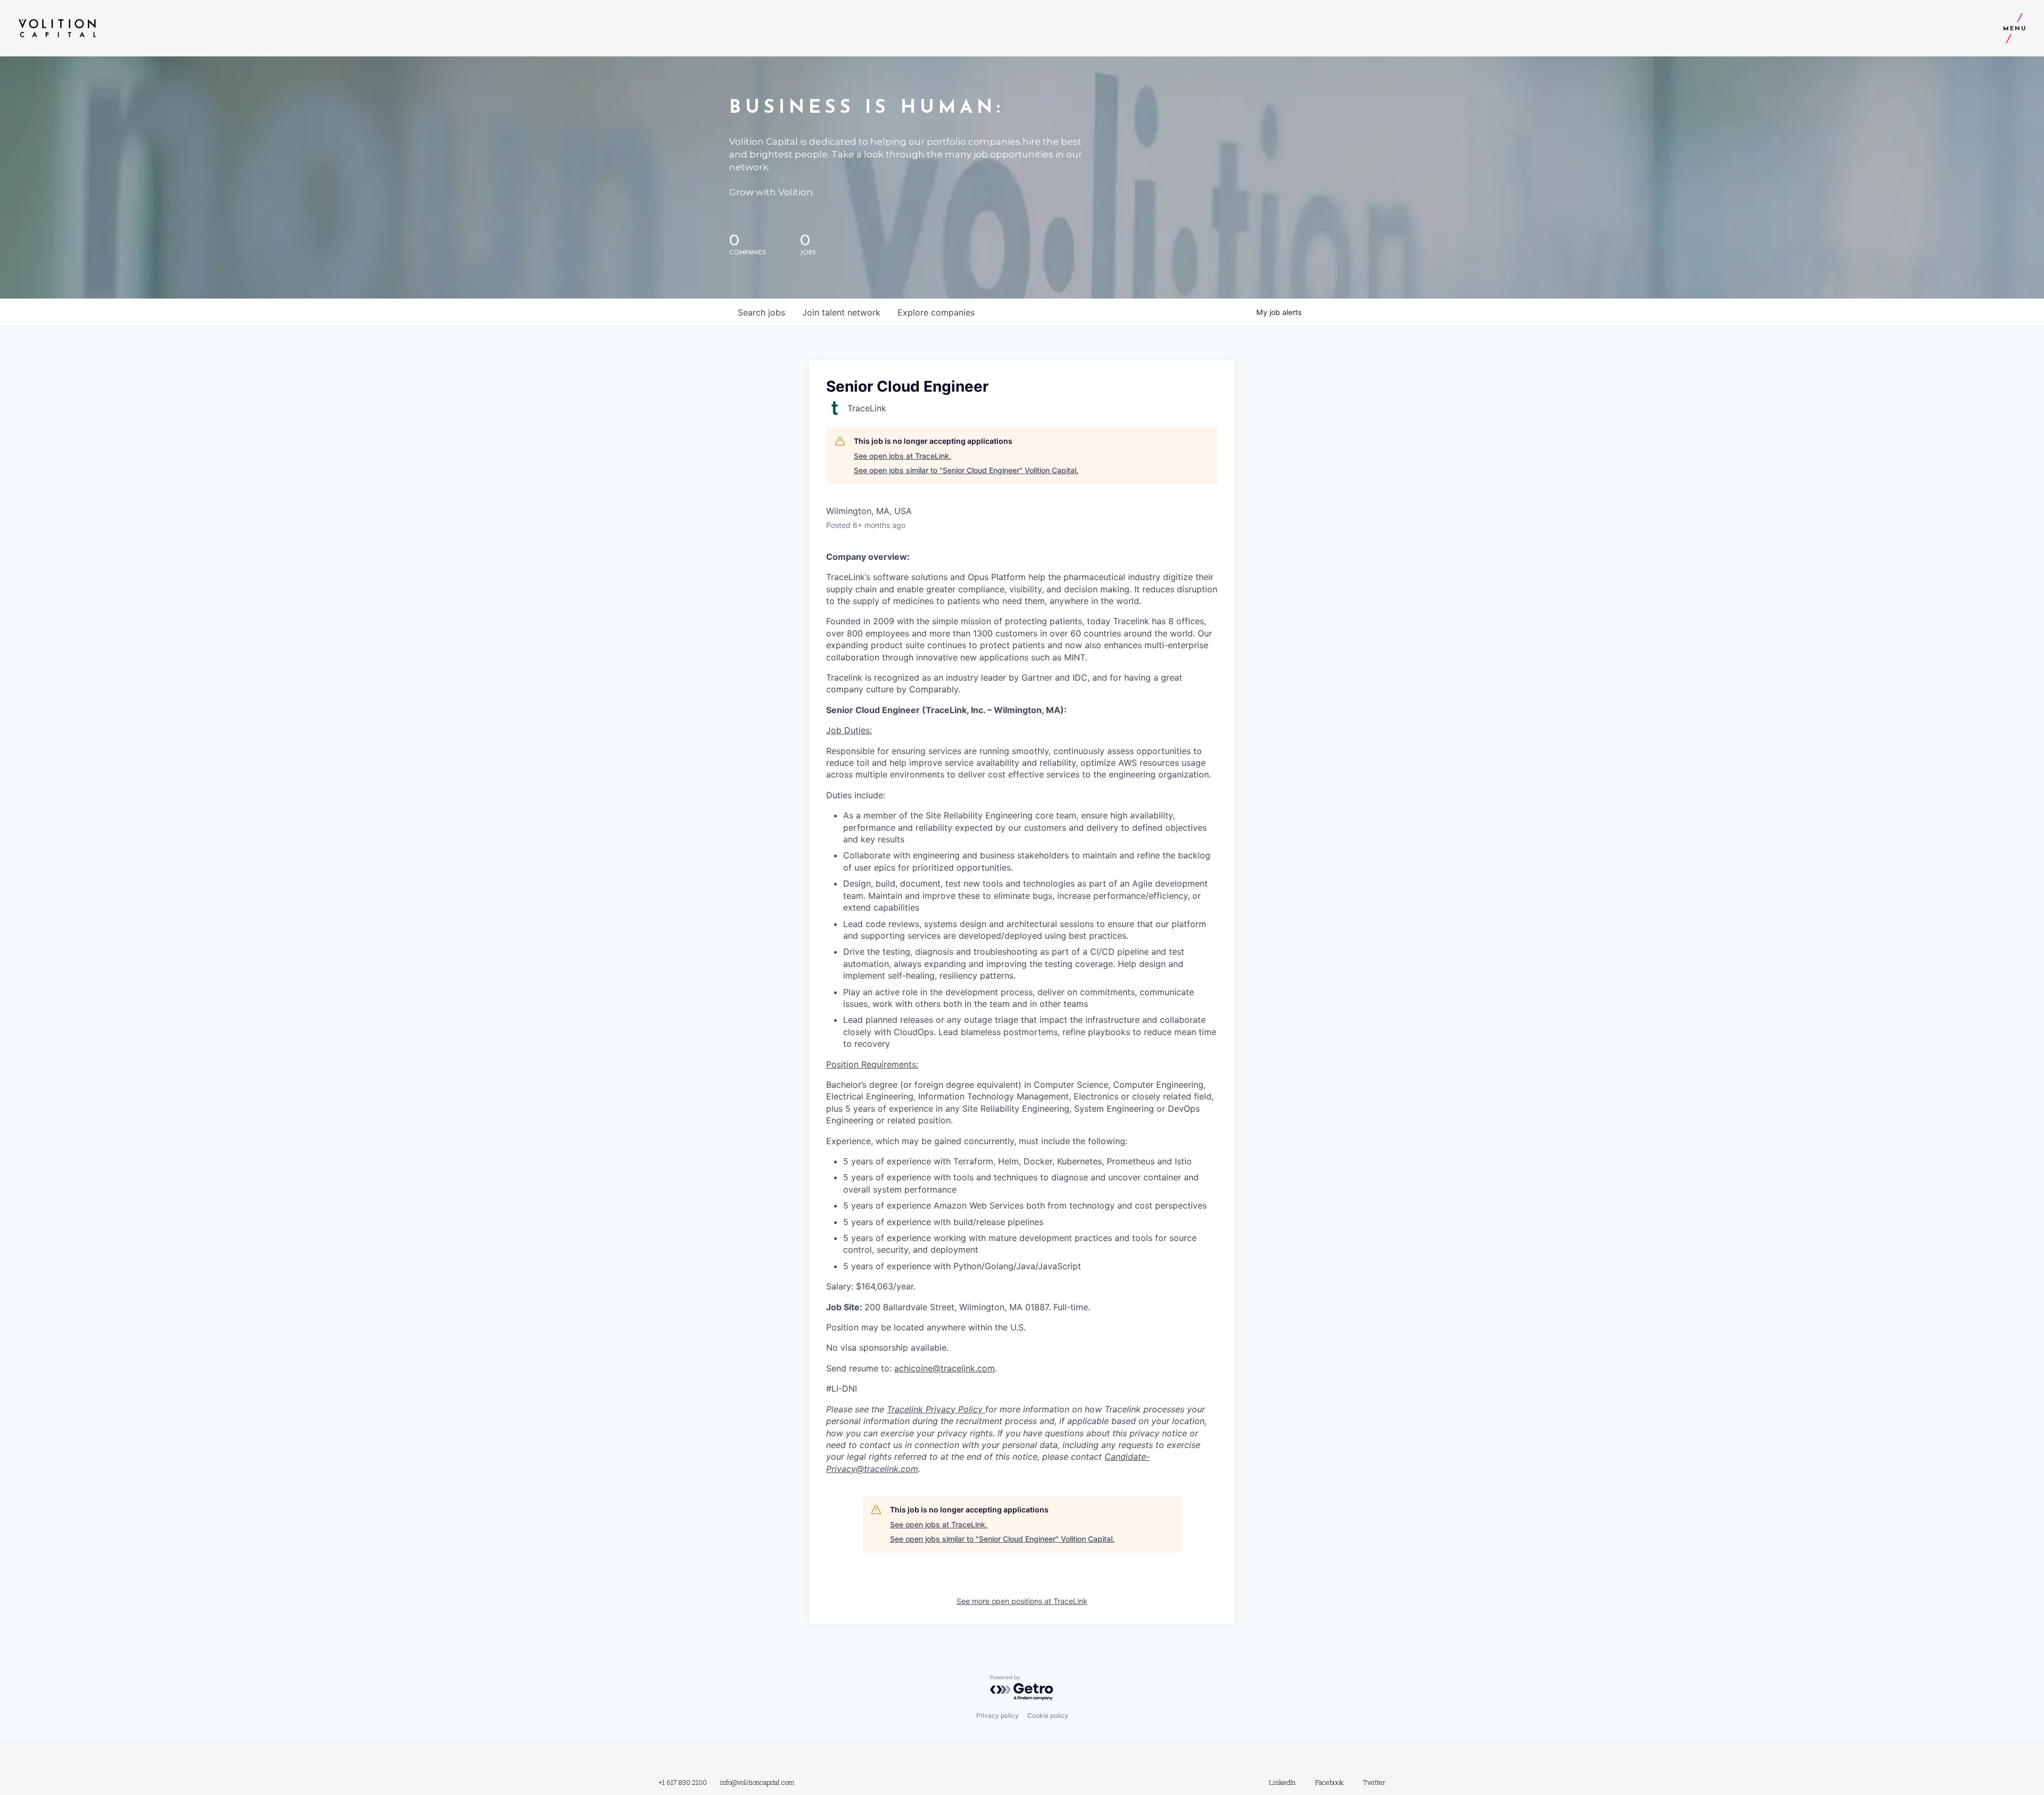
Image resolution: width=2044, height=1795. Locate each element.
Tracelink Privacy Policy (936, 1409)
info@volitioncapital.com (757, 1782)
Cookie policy (1048, 1715)
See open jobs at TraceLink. (903, 456)
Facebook (1329, 1782)
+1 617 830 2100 (683, 1782)
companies (936, 312)
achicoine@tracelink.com (945, 1368)
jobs (761, 312)
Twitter (1374, 1782)
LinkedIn (1282, 1782)
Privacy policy (998, 1715)
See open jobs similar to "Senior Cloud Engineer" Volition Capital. (966, 470)
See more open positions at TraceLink (1022, 1601)
